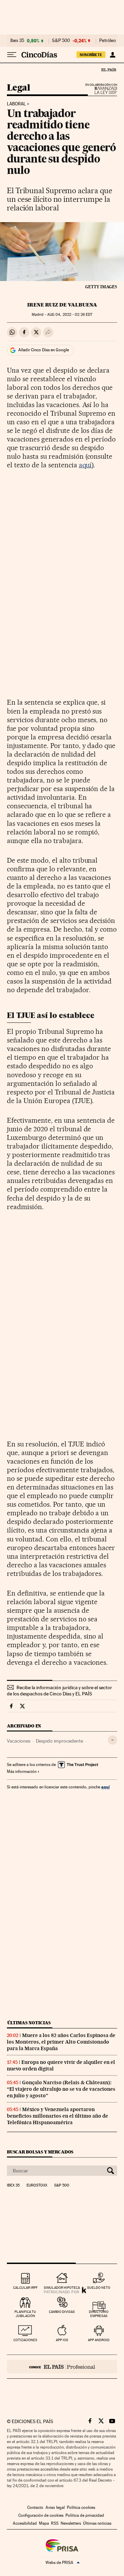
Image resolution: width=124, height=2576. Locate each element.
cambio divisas (62, 2312)
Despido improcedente (59, 1741)
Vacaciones (19, 1741)
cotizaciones (25, 2340)
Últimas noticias (29, 2023)
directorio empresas (99, 2314)
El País (108, 70)
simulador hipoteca (62, 2288)
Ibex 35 (17, 41)
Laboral (16, 104)
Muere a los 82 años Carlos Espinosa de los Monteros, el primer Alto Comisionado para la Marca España (61, 2042)
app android (99, 2340)
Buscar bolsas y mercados (40, 2152)
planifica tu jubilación (25, 2314)
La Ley (97, 91)
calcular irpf (25, 2288)
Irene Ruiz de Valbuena (62, 305)
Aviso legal (55, 2507)
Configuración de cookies (41, 2515)
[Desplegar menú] (12, 55)
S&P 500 (61, 41)
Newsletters (71, 2523)
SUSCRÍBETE (91, 55)
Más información (22, 1772)
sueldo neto (99, 2288)
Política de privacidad (85, 2515)
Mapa (44, 2523)
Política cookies (81, 2507)
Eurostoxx (37, 2185)
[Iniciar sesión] (112, 55)
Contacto (35, 2507)
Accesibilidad (25, 2523)
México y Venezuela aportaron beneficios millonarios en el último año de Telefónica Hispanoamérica (58, 2116)
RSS (55, 2523)
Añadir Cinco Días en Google (44, 350)
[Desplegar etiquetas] (112, 1740)
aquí (85, 465)
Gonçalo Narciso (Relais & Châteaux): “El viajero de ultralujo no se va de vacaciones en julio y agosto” (61, 2089)
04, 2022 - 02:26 (70, 315)
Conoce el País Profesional (62, 2367)
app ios (62, 2340)
